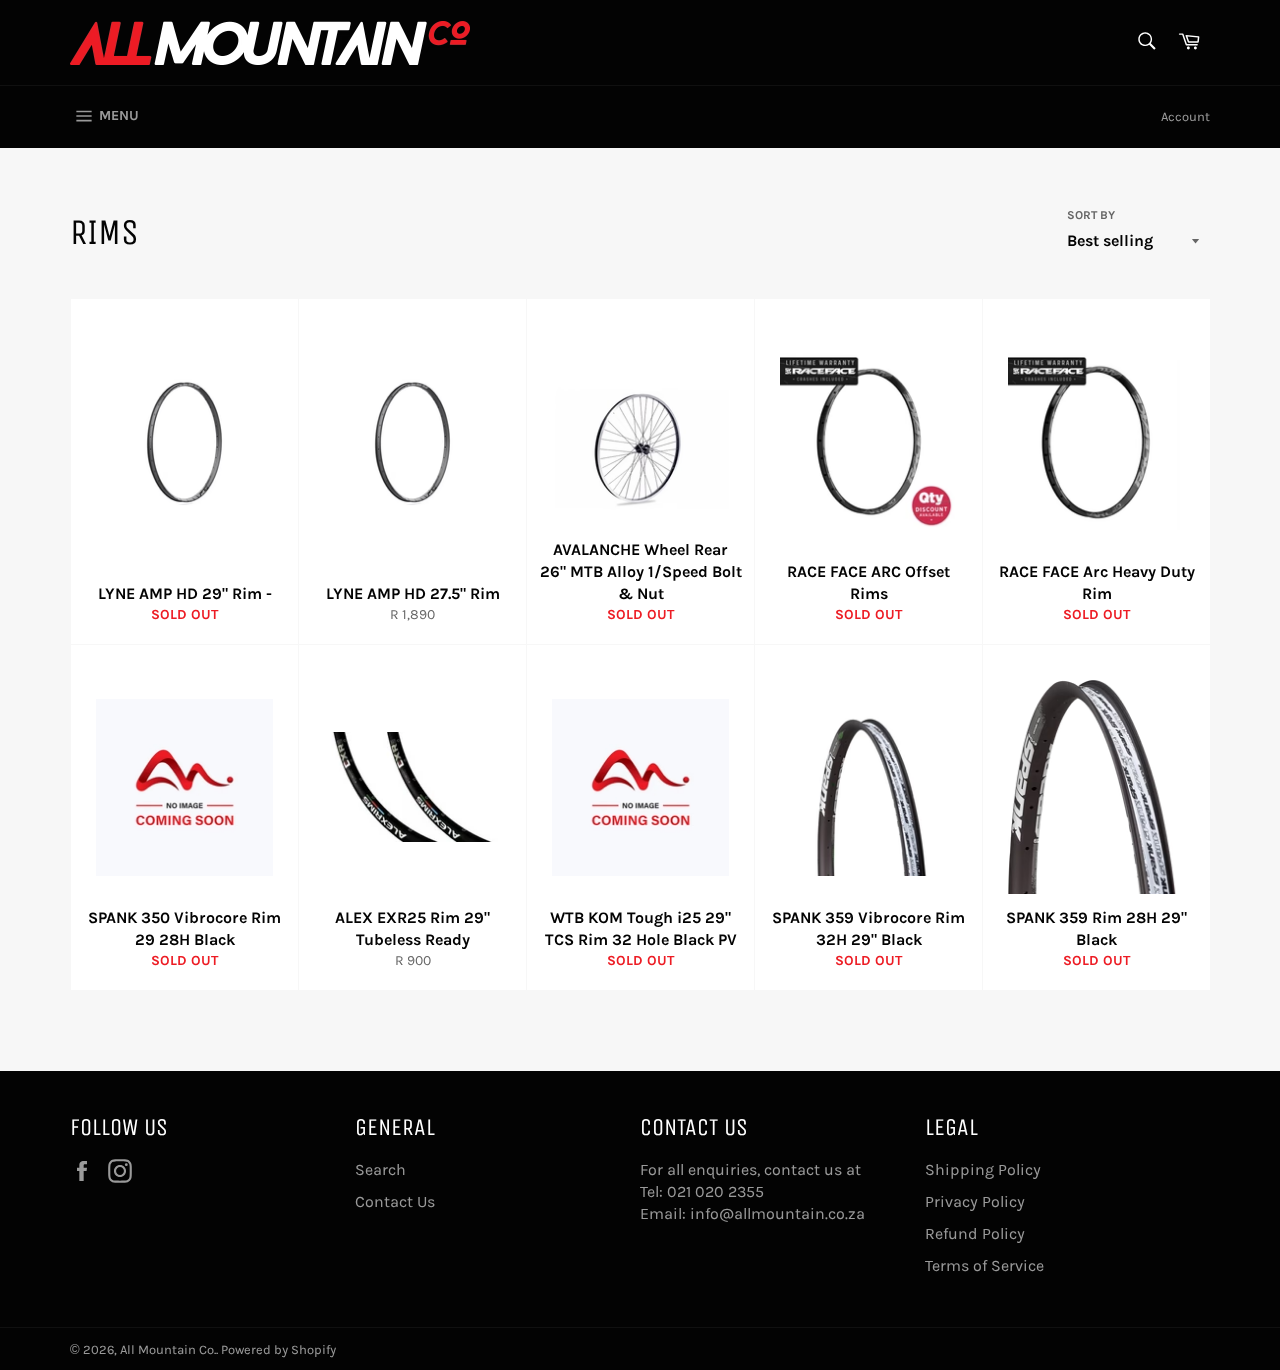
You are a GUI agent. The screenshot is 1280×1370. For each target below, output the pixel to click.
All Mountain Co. (168, 1349)
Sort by (1091, 215)
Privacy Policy (975, 1201)
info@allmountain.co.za (777, 1213)
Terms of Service (984, 1265)
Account (1185, 116)
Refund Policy (975, 1233)
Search (380, 1169)
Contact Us (395, 1201)
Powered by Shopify (278, 1349)
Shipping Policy (983, 1169)
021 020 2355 (715, 1191)
